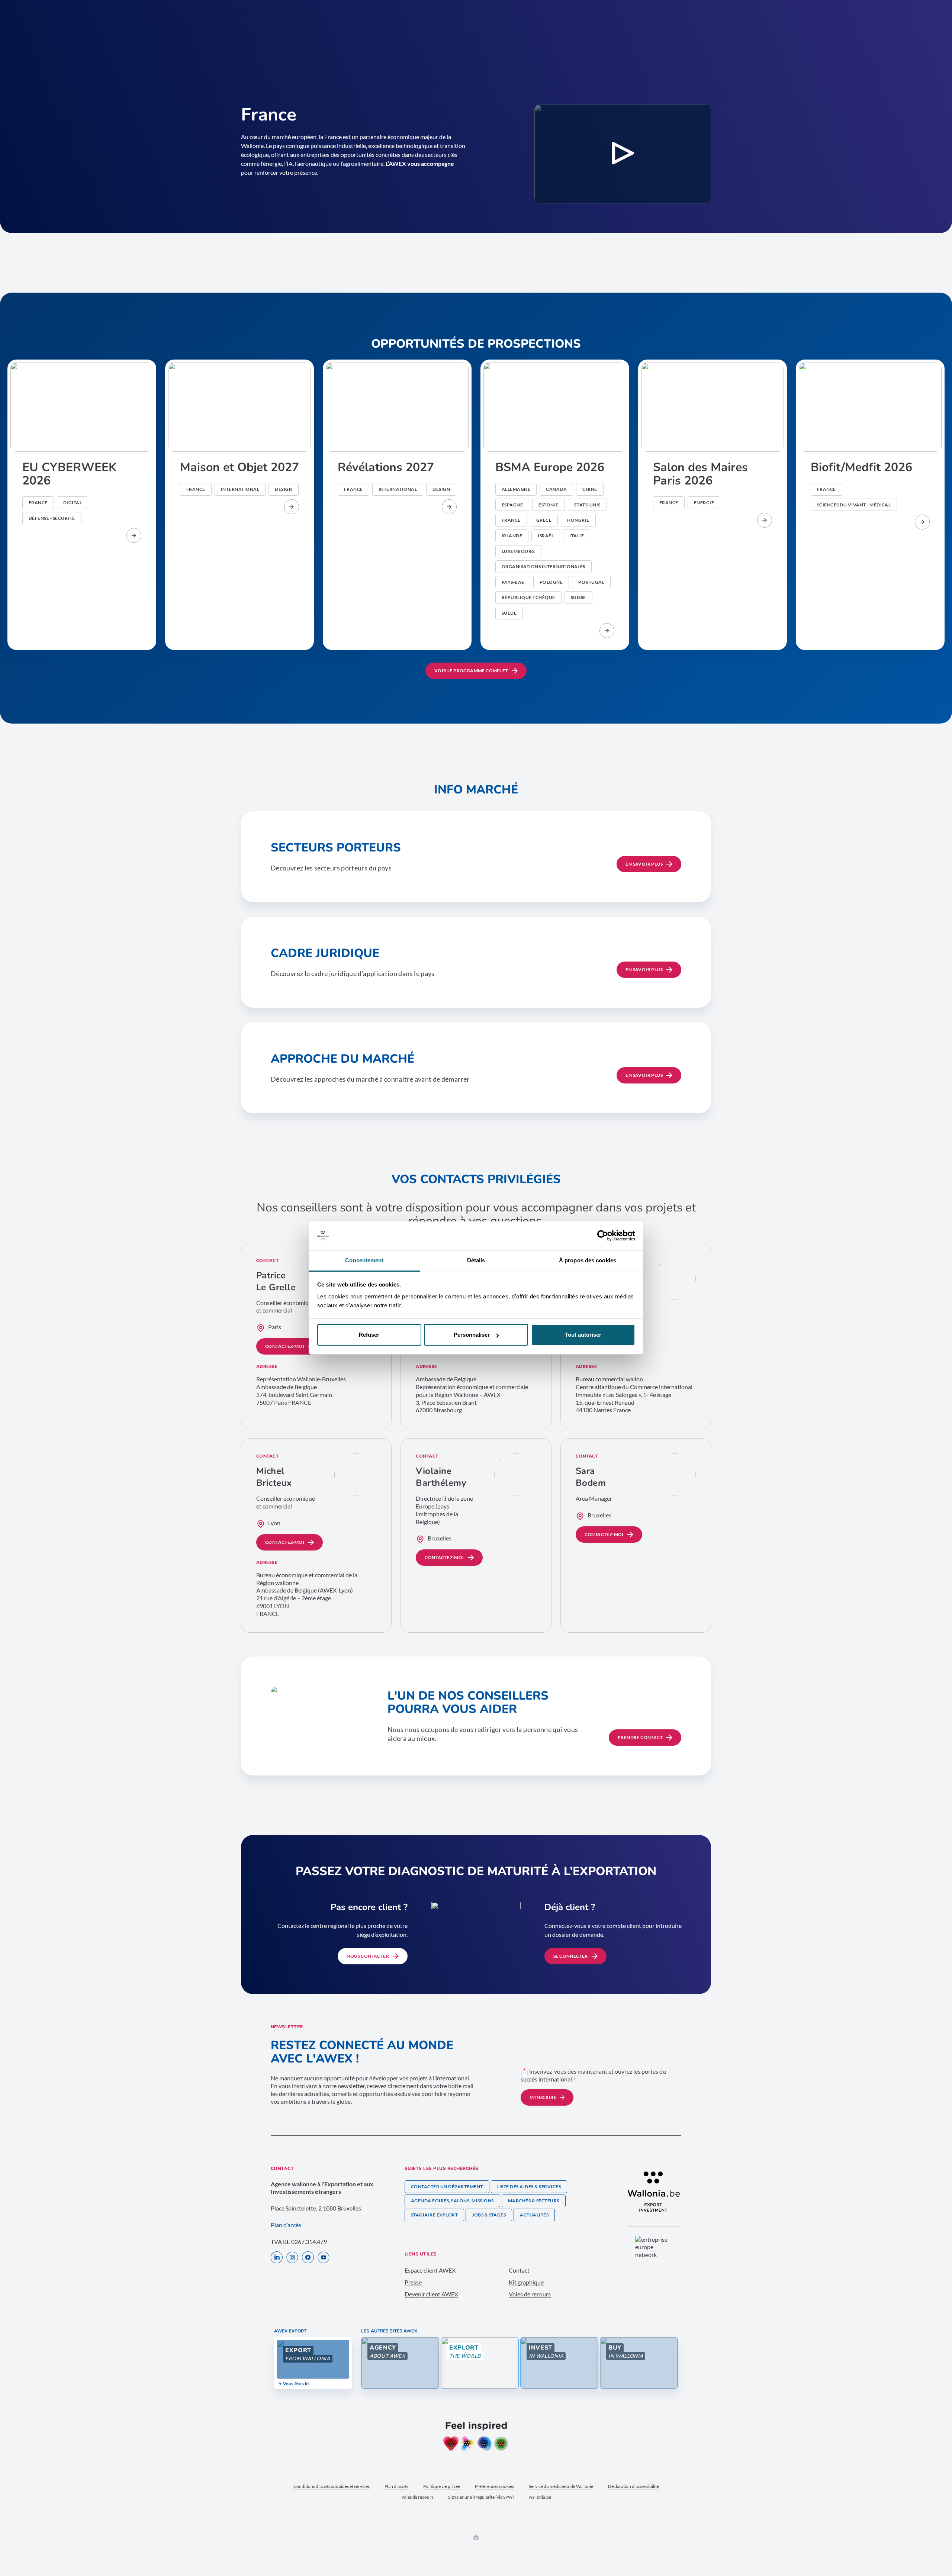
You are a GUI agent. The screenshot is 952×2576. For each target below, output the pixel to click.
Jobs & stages (489, 2215)
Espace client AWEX (430, 2270)
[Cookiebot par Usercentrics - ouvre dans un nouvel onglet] (603, 1236)
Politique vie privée (442, 2486)
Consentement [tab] (364, 1260)
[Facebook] (308, 2258)
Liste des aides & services (529, 2187)
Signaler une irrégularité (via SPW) (481, 2497)
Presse (413, 2282)
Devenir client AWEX (431, 2294)
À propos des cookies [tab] (588, 1260)
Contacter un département (447, 2187)
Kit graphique (526, 2282)
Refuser (369, 1335)
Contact (519, 2270)
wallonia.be (540, 2497)
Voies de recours (530, 2294)
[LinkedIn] (277, 2258)
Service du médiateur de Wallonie (561, 2486)
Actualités (534, 2215)
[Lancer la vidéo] (623, 154)
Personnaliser (472, 1335)
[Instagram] (292, 2258)
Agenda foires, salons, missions (452, 2201)
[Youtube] (324, 2258)
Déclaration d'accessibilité (633, 2486)
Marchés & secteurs (534, 2201)
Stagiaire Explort (434, 2215)
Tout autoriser (583, 1335)
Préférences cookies (494, 2486)
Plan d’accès (286, 2225)
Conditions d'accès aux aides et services (332, 2486)
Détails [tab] (476, 1260)
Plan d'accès (396, 2486)
